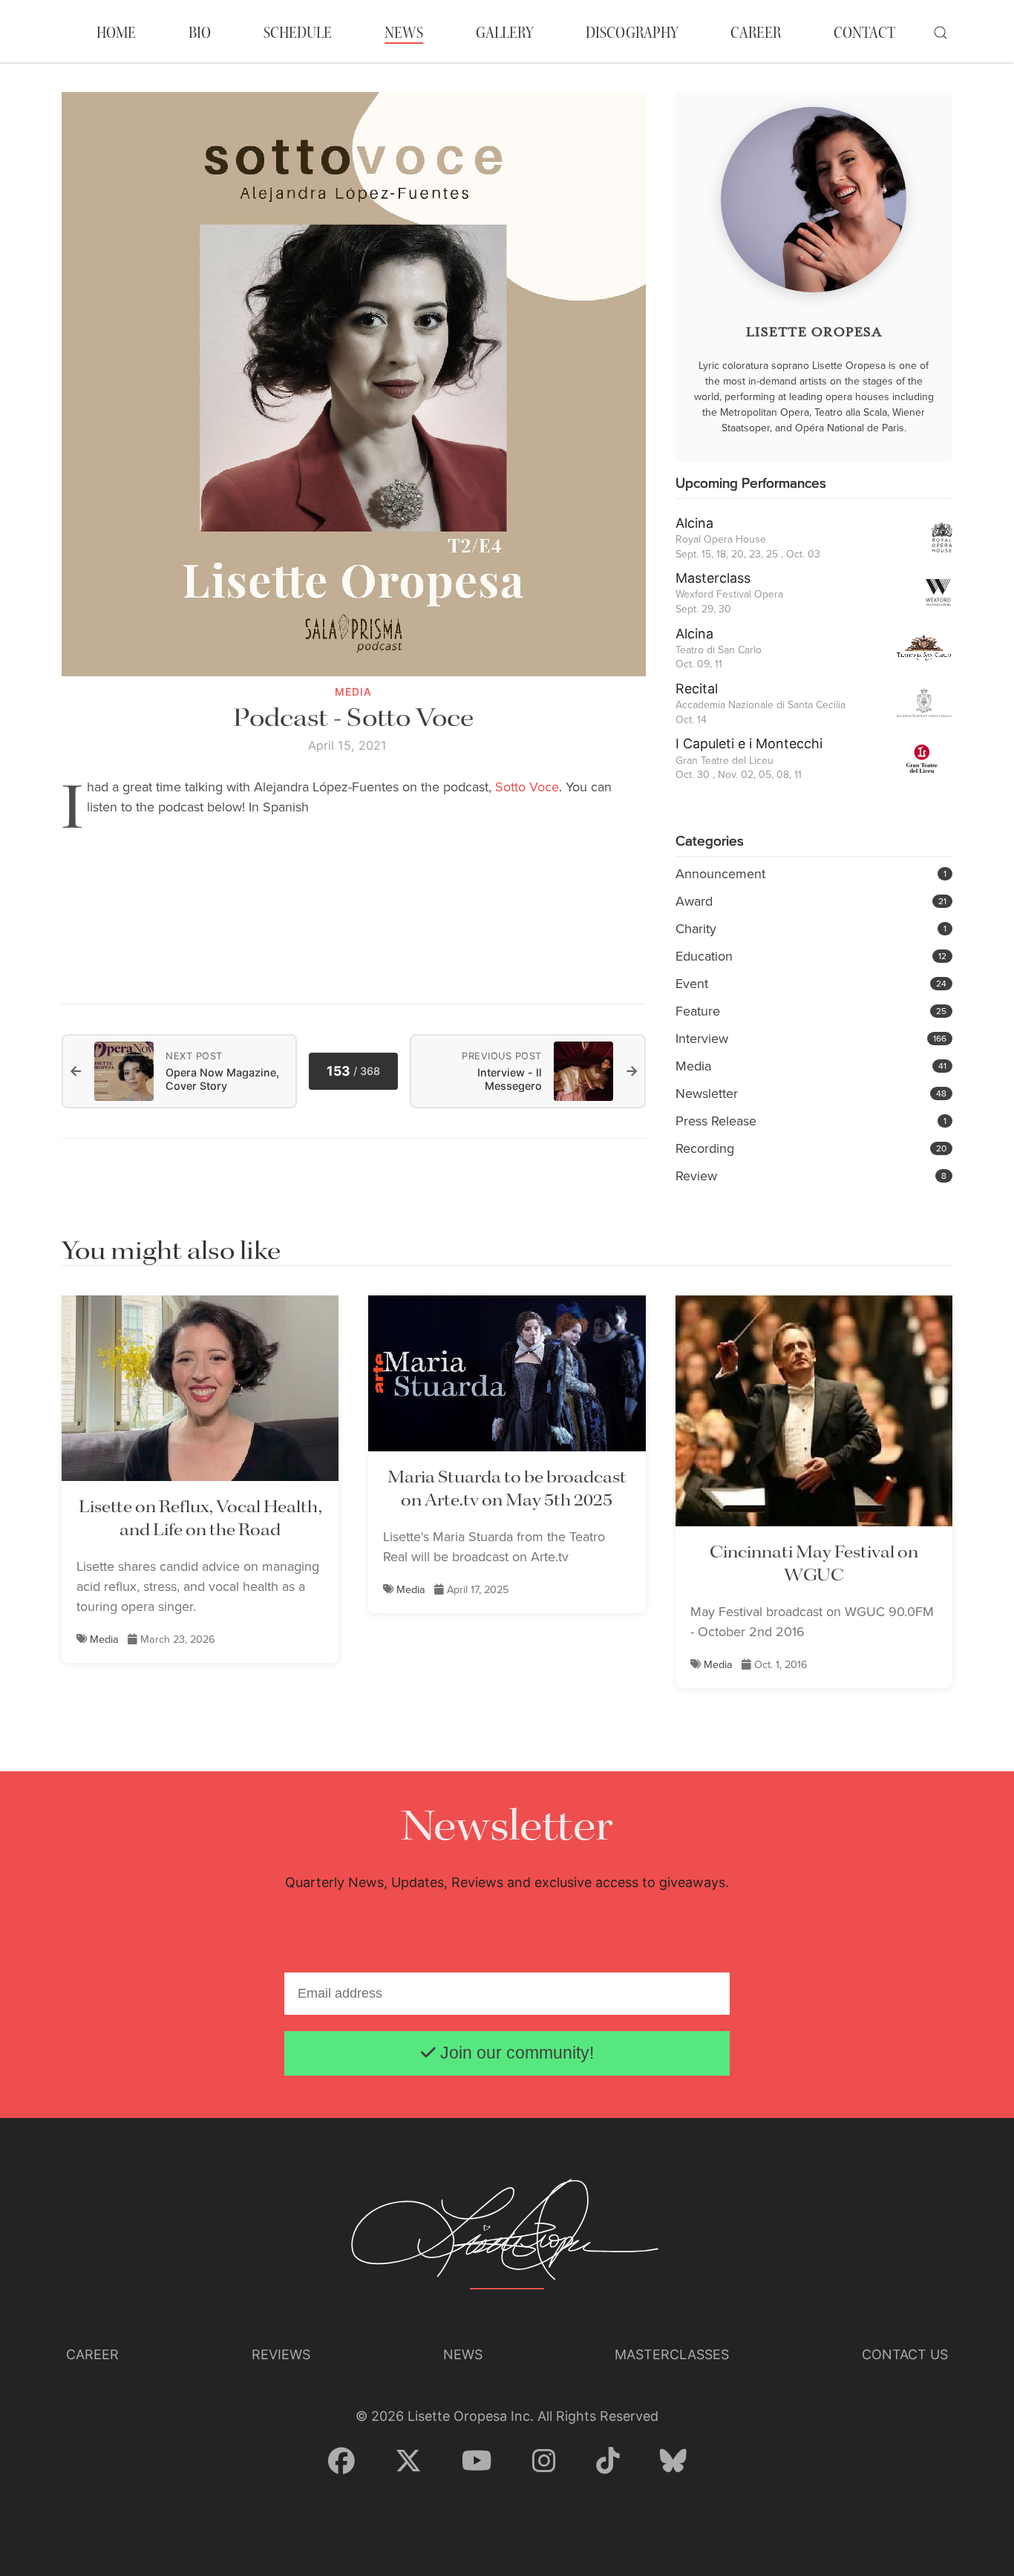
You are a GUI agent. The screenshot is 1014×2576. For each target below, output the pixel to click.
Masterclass (713, 578)
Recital (697, 689)
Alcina (694, 523)
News (404, 33)
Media (104, 1639)
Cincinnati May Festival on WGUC (814, 1564)
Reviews (281, 2354)
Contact (864, 33)
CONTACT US (905, 2354)
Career (92, 2354)
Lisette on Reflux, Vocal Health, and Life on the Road (200, 1519)
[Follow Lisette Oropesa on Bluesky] (673, 2462)
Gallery (504, 33)
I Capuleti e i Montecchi (749, 743)
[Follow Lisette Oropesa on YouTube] (477, 2462)
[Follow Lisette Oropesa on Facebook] (341, 2462)
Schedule (298, 33)
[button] (941, 33)
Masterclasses (672, 2354)
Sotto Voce (527, 787)
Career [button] (756, 33)
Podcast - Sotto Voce (353, 719)
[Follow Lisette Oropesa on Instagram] (544, 2462)
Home (116, 33)
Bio (200, 33)
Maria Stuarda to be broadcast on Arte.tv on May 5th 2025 (507, 1489)
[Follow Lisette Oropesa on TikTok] (608, 2462)
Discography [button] (632, 33)
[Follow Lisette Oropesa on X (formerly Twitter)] (408, 2462)
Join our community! (515, 2053)
